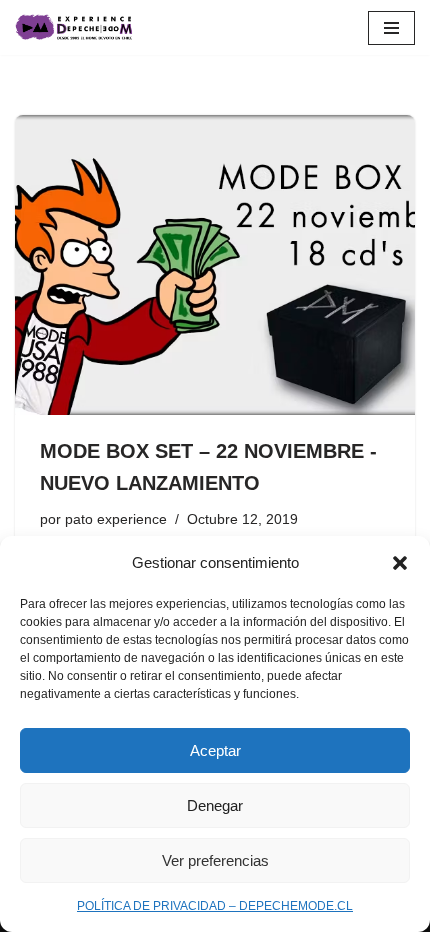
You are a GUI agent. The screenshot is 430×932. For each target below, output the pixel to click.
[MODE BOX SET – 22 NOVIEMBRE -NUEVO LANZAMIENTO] (215, 265)
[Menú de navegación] (391, 28)
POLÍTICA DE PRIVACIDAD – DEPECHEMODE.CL (215, 906)
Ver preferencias (215, 860)
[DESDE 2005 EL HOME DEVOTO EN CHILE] (75, 27)
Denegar (215, 805)
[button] (400, 563)
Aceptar (215, 750)
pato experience (116, 519)
